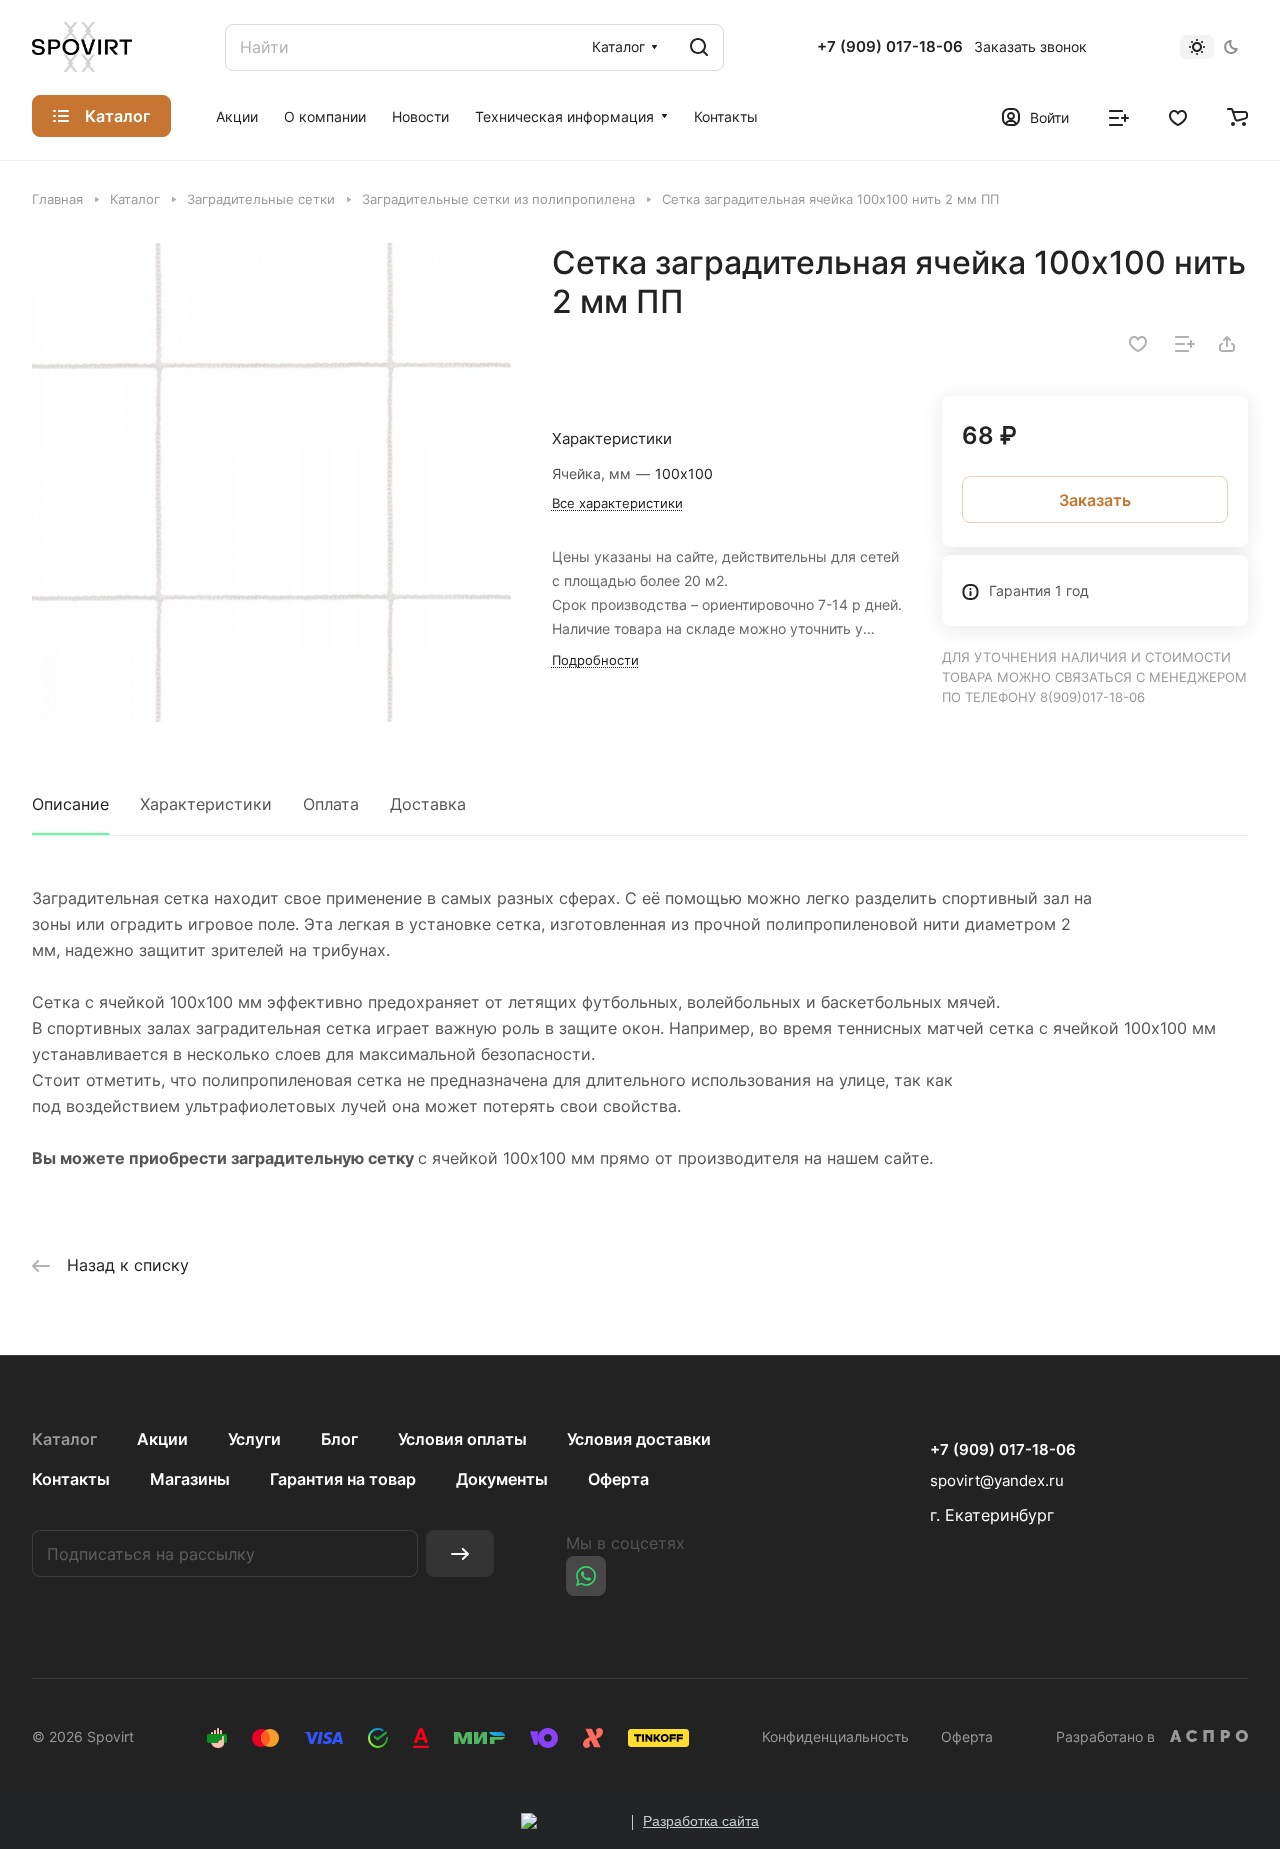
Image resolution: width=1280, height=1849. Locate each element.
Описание (70, 804)
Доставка (428, 804)
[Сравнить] (1185, 344)
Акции (162, 1439)
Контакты (71, 1479)
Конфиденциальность (835, 1736)
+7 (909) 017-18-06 (890, 47)
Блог (339, 1439)
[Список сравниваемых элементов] (1119, 116)
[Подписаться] (460, 1553)
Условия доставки (639, 1439)
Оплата (331, 804)
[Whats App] (586, 1576)
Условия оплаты (462, 1439)
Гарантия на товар (343, 1479)
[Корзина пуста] (1237, 116)
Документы (502, 1479)
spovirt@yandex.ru (997, 1480)
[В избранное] (1138, 344)
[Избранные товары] (1178, 116)
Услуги (254, 1439)
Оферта (618, 1479)
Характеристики (206, 804)
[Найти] (699, 47)
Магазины (190, 1479)
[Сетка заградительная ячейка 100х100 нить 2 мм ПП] (271, 482)
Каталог (64, 1439)
